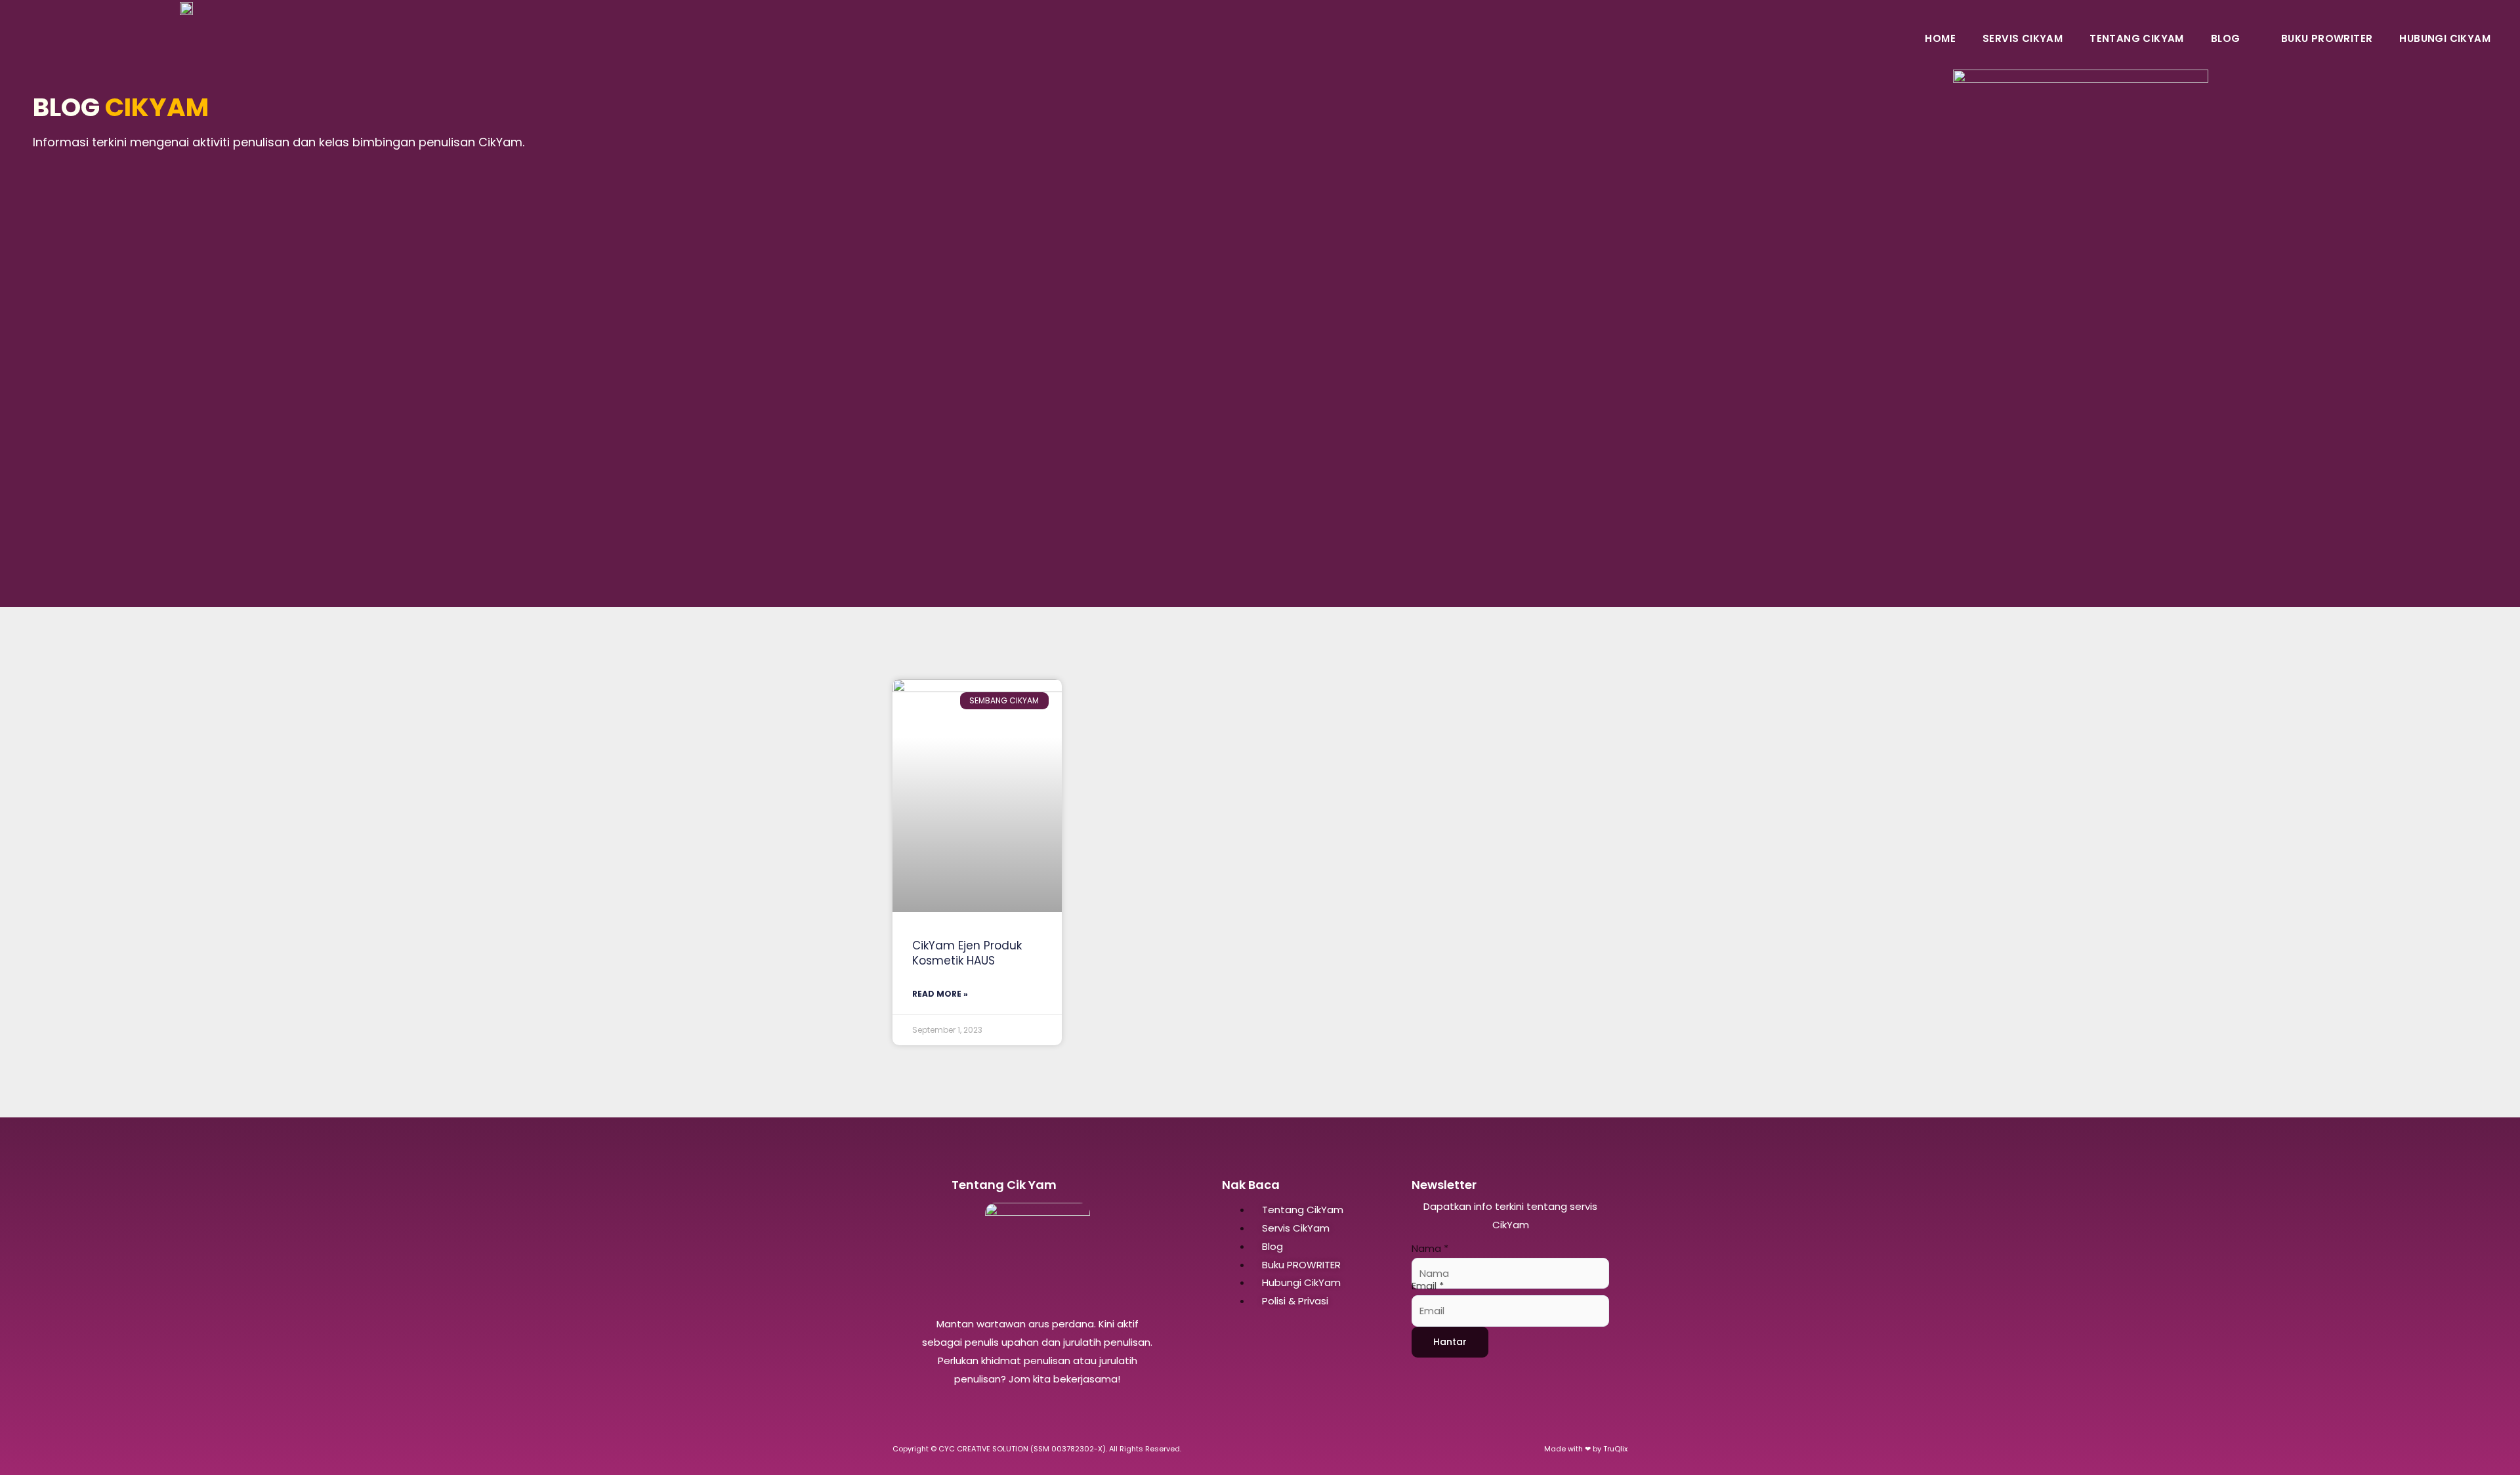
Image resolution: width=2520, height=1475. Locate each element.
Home (1940, 38)
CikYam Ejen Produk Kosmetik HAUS (967, 953)
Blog (2226, 38)
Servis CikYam (2023, 38)
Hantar (1450, 1342)
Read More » (940, 994)
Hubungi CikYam (2445, 38)
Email (1428, 1286)
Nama (1430, 1248)
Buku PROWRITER (2327, 38)
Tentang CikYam (2137, 38)
